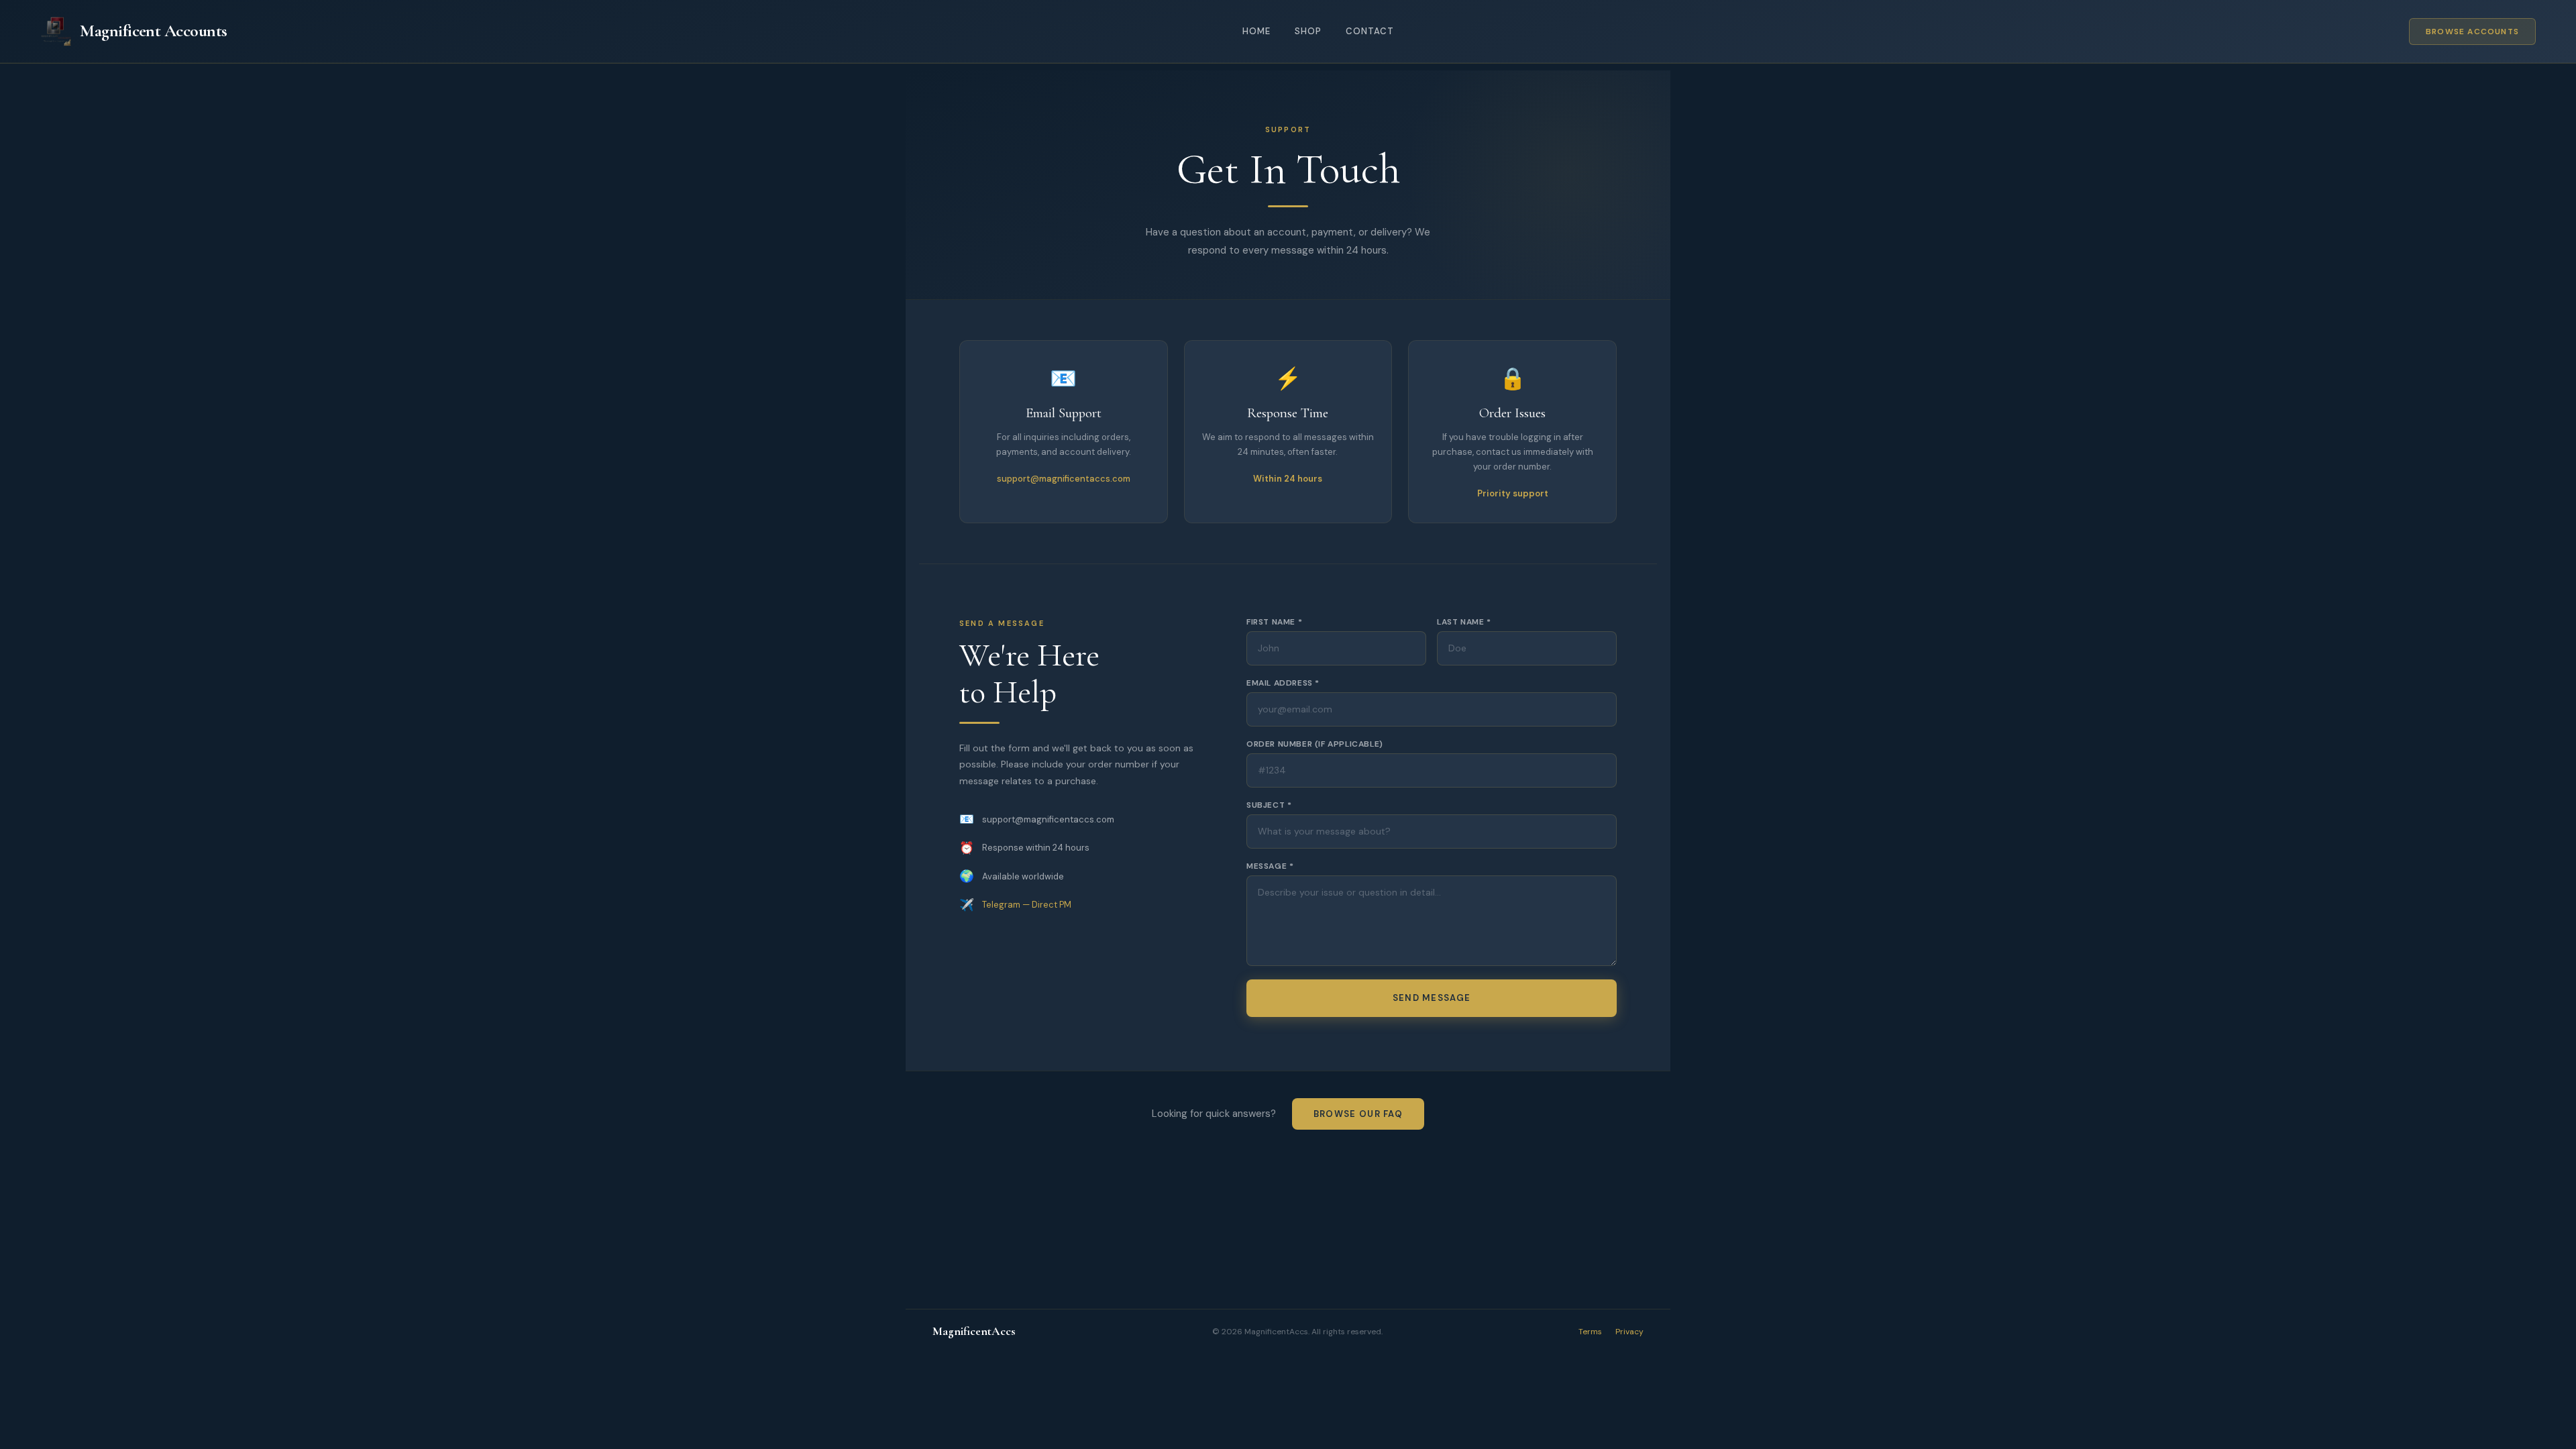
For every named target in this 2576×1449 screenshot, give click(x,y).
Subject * (1269, 805)
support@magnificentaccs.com (1064, 479)
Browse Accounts (2472, 32)
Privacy (1629, 1332)
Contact (1370, 31)
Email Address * (1283, 683)
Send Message (1432, 998)
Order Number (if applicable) (1315, 744)
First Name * (1274, 622)
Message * (1270, 866)
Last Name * (1464, 622)
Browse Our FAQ (1358, 1114)
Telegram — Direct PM (1027, 905)
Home (1256, 31)
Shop (1308, 31)
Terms (1590, 1332)
